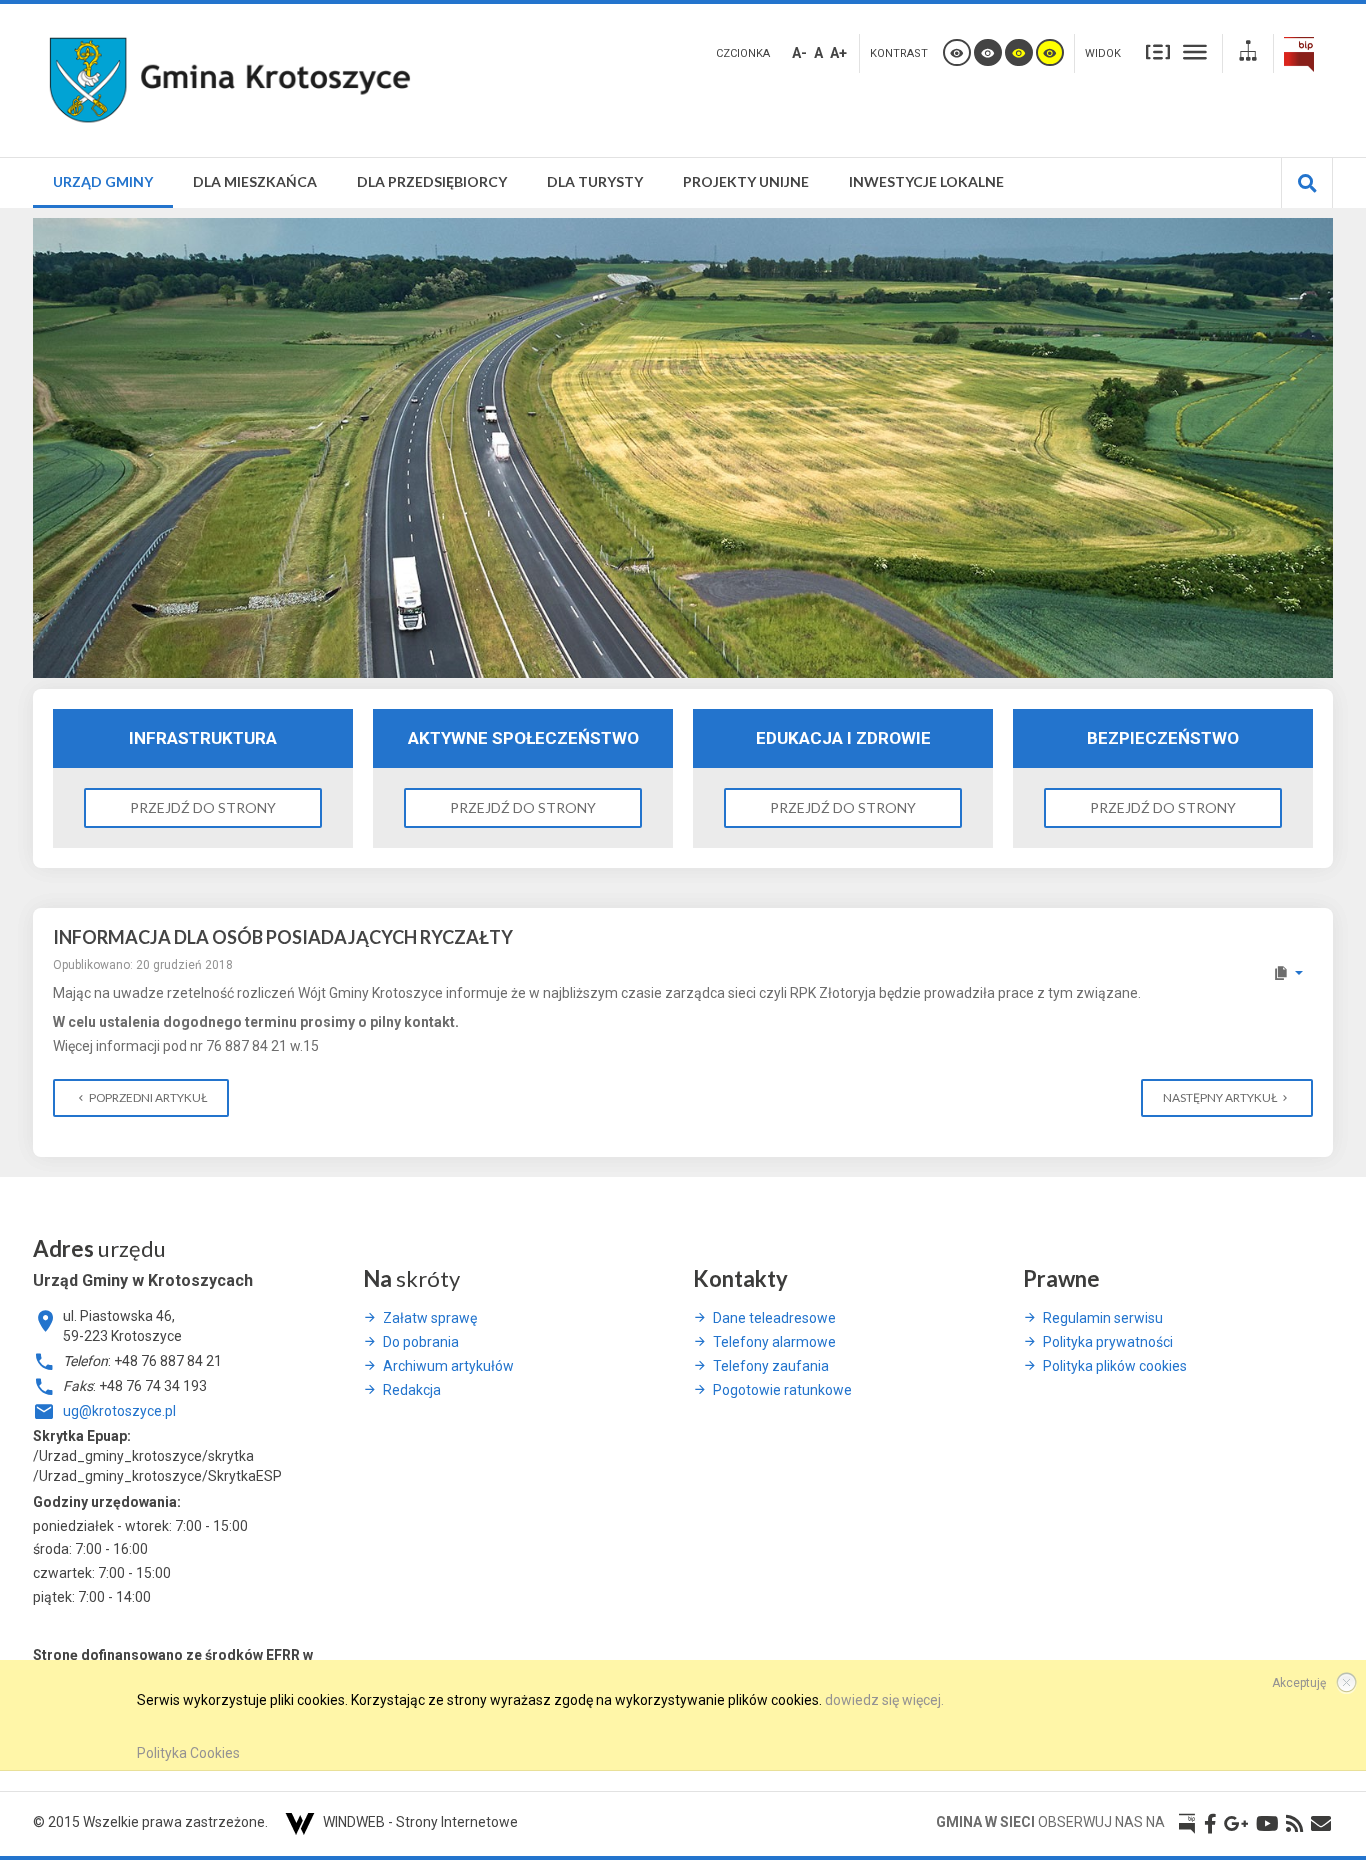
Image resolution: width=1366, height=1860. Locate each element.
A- (799, 53)
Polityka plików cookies (1115, 1366)
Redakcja (412, 1390)
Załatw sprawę (430, 1318)
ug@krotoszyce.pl (119, 1411)
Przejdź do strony (203, 807)
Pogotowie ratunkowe (782, 1390)
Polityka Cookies (188, 1753)
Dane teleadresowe (774, 1318)
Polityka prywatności (1108, 1342)
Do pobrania (421, 1342)
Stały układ (1158, 51)
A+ (838, 53)
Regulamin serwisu (1103, 1318)
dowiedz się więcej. (884, 1700)
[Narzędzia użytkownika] (1287, 973)
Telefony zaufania (771, 1366)
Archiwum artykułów (448, 1366)
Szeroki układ (1195, 51)
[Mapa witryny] (1248, 53)
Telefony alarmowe (774, 1342)
